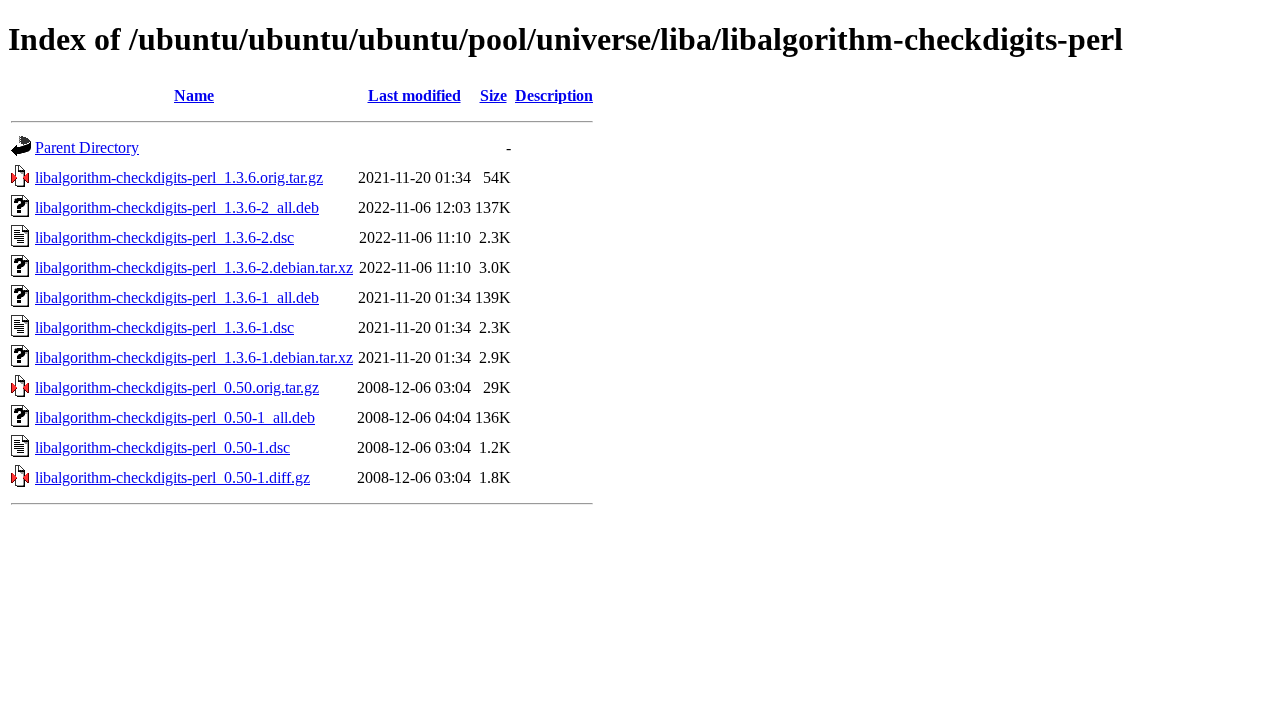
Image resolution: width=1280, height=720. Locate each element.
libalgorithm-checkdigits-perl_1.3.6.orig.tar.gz (179, 177)
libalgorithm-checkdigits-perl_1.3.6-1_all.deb (177, 297)
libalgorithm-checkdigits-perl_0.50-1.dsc (162, 447)
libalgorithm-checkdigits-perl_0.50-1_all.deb (175, 417)
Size (493, 95)
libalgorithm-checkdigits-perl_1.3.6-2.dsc (164, 237)
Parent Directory (87, 147)
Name (194, 95)
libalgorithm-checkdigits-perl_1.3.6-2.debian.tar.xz (194, 267)
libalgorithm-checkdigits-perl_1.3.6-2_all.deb (177, 207)
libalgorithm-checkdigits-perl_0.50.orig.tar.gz (177, 387)
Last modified (414, 95)
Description (554, 95)
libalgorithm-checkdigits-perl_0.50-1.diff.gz (172, 477)
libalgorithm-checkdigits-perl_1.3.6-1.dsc (164, 327)
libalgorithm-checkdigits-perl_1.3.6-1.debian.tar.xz (194, 357)
